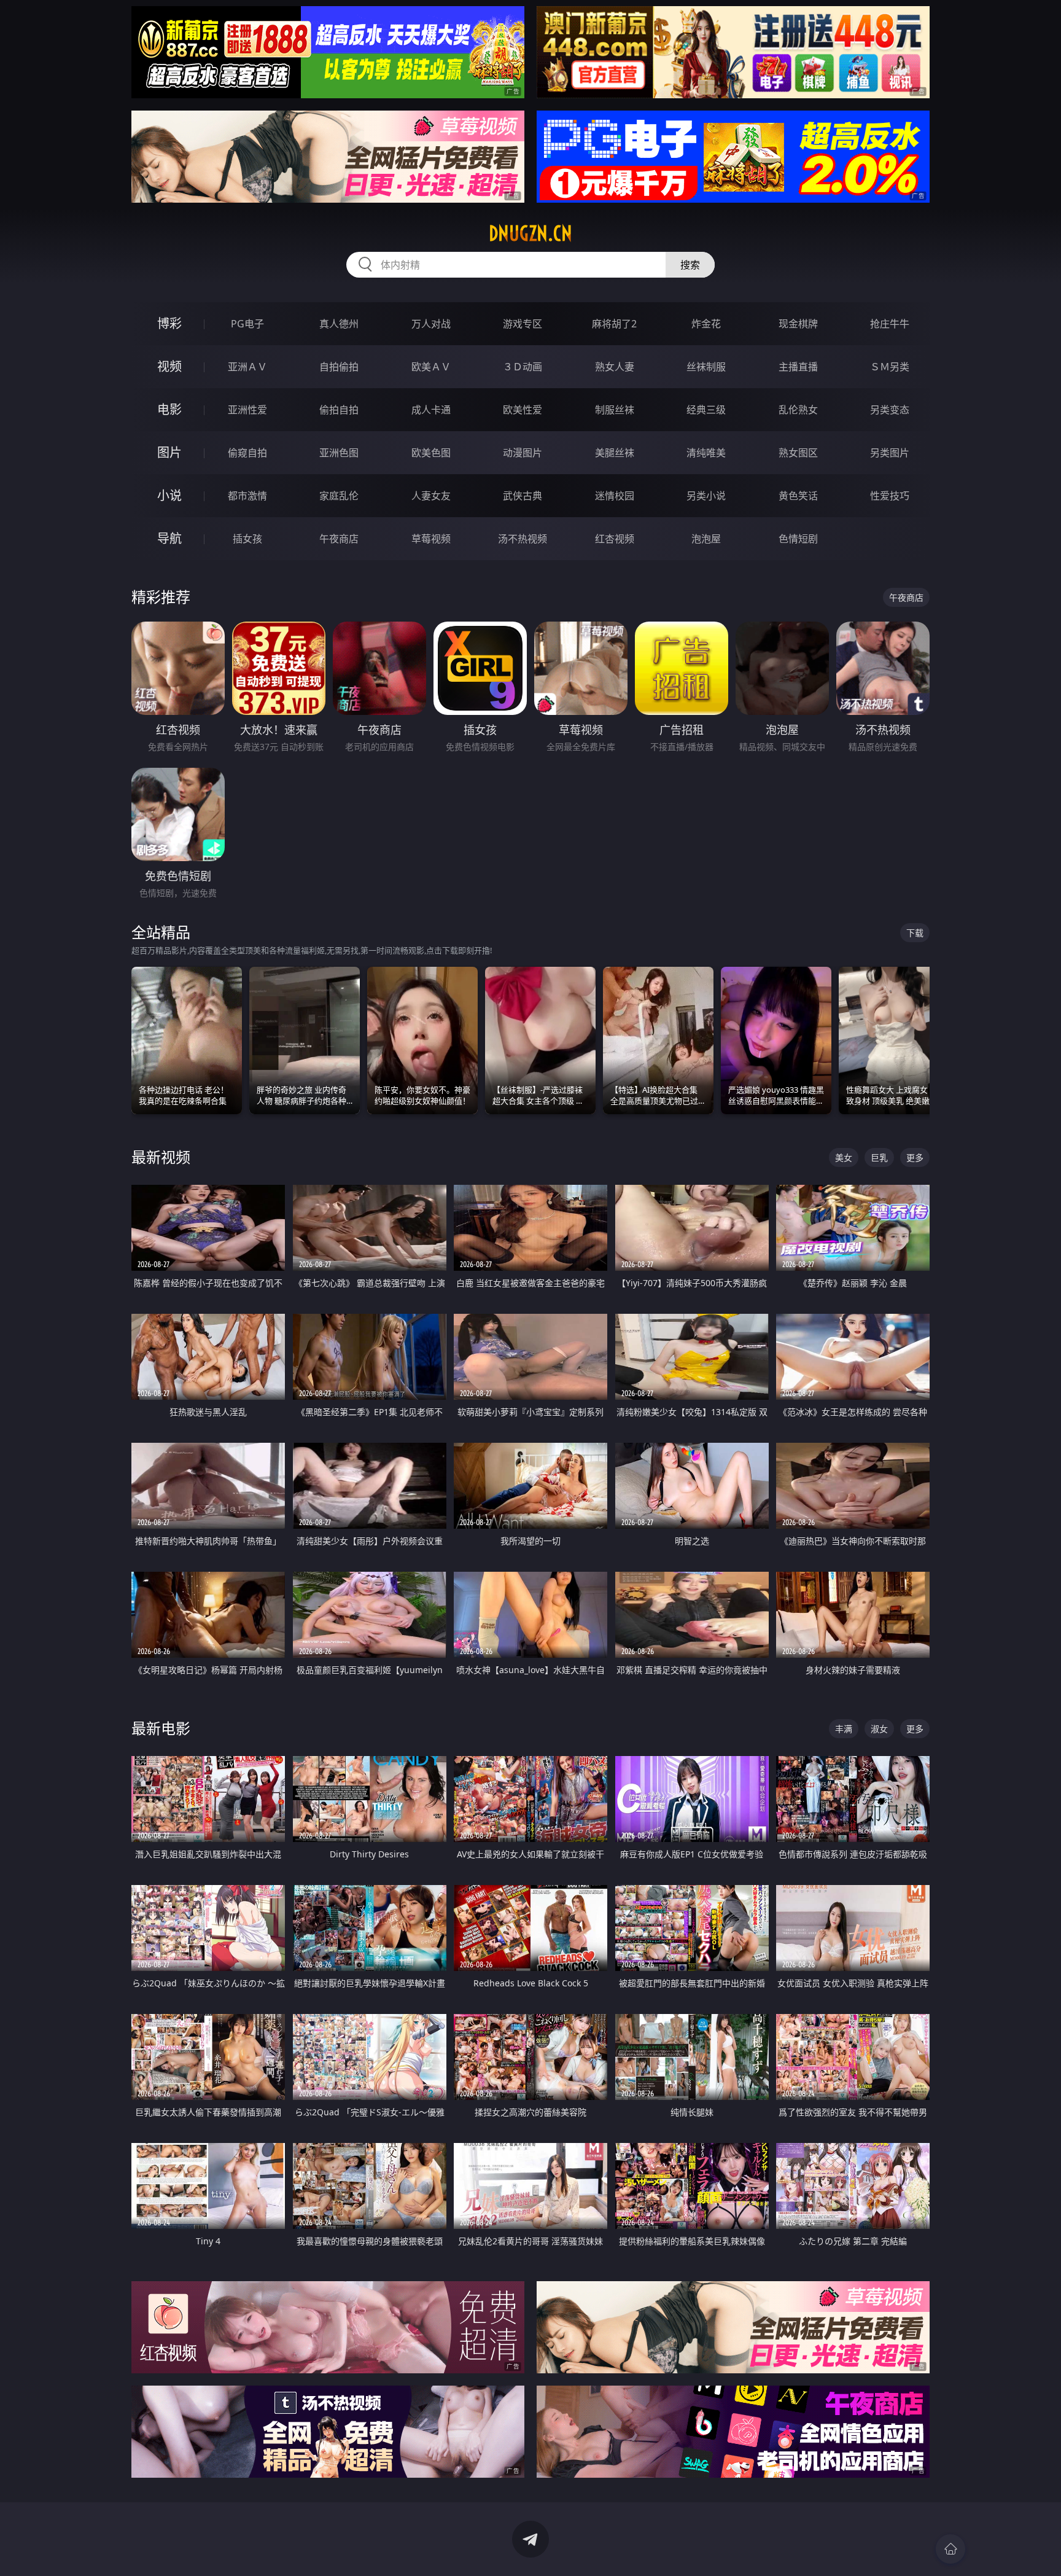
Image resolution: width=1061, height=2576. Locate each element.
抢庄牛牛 (890, 324)
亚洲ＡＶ (247, 367)
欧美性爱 (523, 410)
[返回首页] (950, 2549)
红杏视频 (615, 539)
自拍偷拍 (339, 367)
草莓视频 (431, 539)
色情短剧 (798, 539)
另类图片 (890, 453)
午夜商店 (339, 539)
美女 (844, 1157)
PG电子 (247, 324)
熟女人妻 (615, 367)
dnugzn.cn (530, 233)
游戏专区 (523, 324)
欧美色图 (431, 453)
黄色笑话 (798, 496)
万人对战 (431, 324)
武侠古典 (523, 496)
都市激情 (247, 496)
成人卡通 (431, 410)
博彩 (169, 323)
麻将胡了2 (614, 324)
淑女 (879, 1729)
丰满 (844, 1729)
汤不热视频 (523, 539)
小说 (169, 495)
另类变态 (890, 410)
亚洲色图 (339, 453)
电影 (169, 409)
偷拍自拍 (339, 410)
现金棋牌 (798, 324)
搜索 (690, 265)
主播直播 (798, 367)
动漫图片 (523, 453)
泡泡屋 (706, 539)
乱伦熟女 (798, 410)
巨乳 (879, 1157)
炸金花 (706, 324)
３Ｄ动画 (523, 367)
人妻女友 (431, 496)
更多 (915, 1157)
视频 (169, 366)
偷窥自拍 (247, 453)
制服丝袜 (615, 410)
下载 (915, 933)
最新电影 (161, 1728)
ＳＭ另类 (890, 367)
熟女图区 (798, 453)
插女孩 (247, 539)
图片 (169, 452)
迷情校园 (615, 496)
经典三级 (706, 410)
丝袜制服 (706, 367)
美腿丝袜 (615, 453)
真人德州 (339, 324)
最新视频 (161, 1157)
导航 (169, 538)
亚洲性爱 (247, 410)
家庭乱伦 (339, 496)
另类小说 (706, 496)
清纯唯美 (706, 453)
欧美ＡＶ (431, 367)
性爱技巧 (890, 496)
